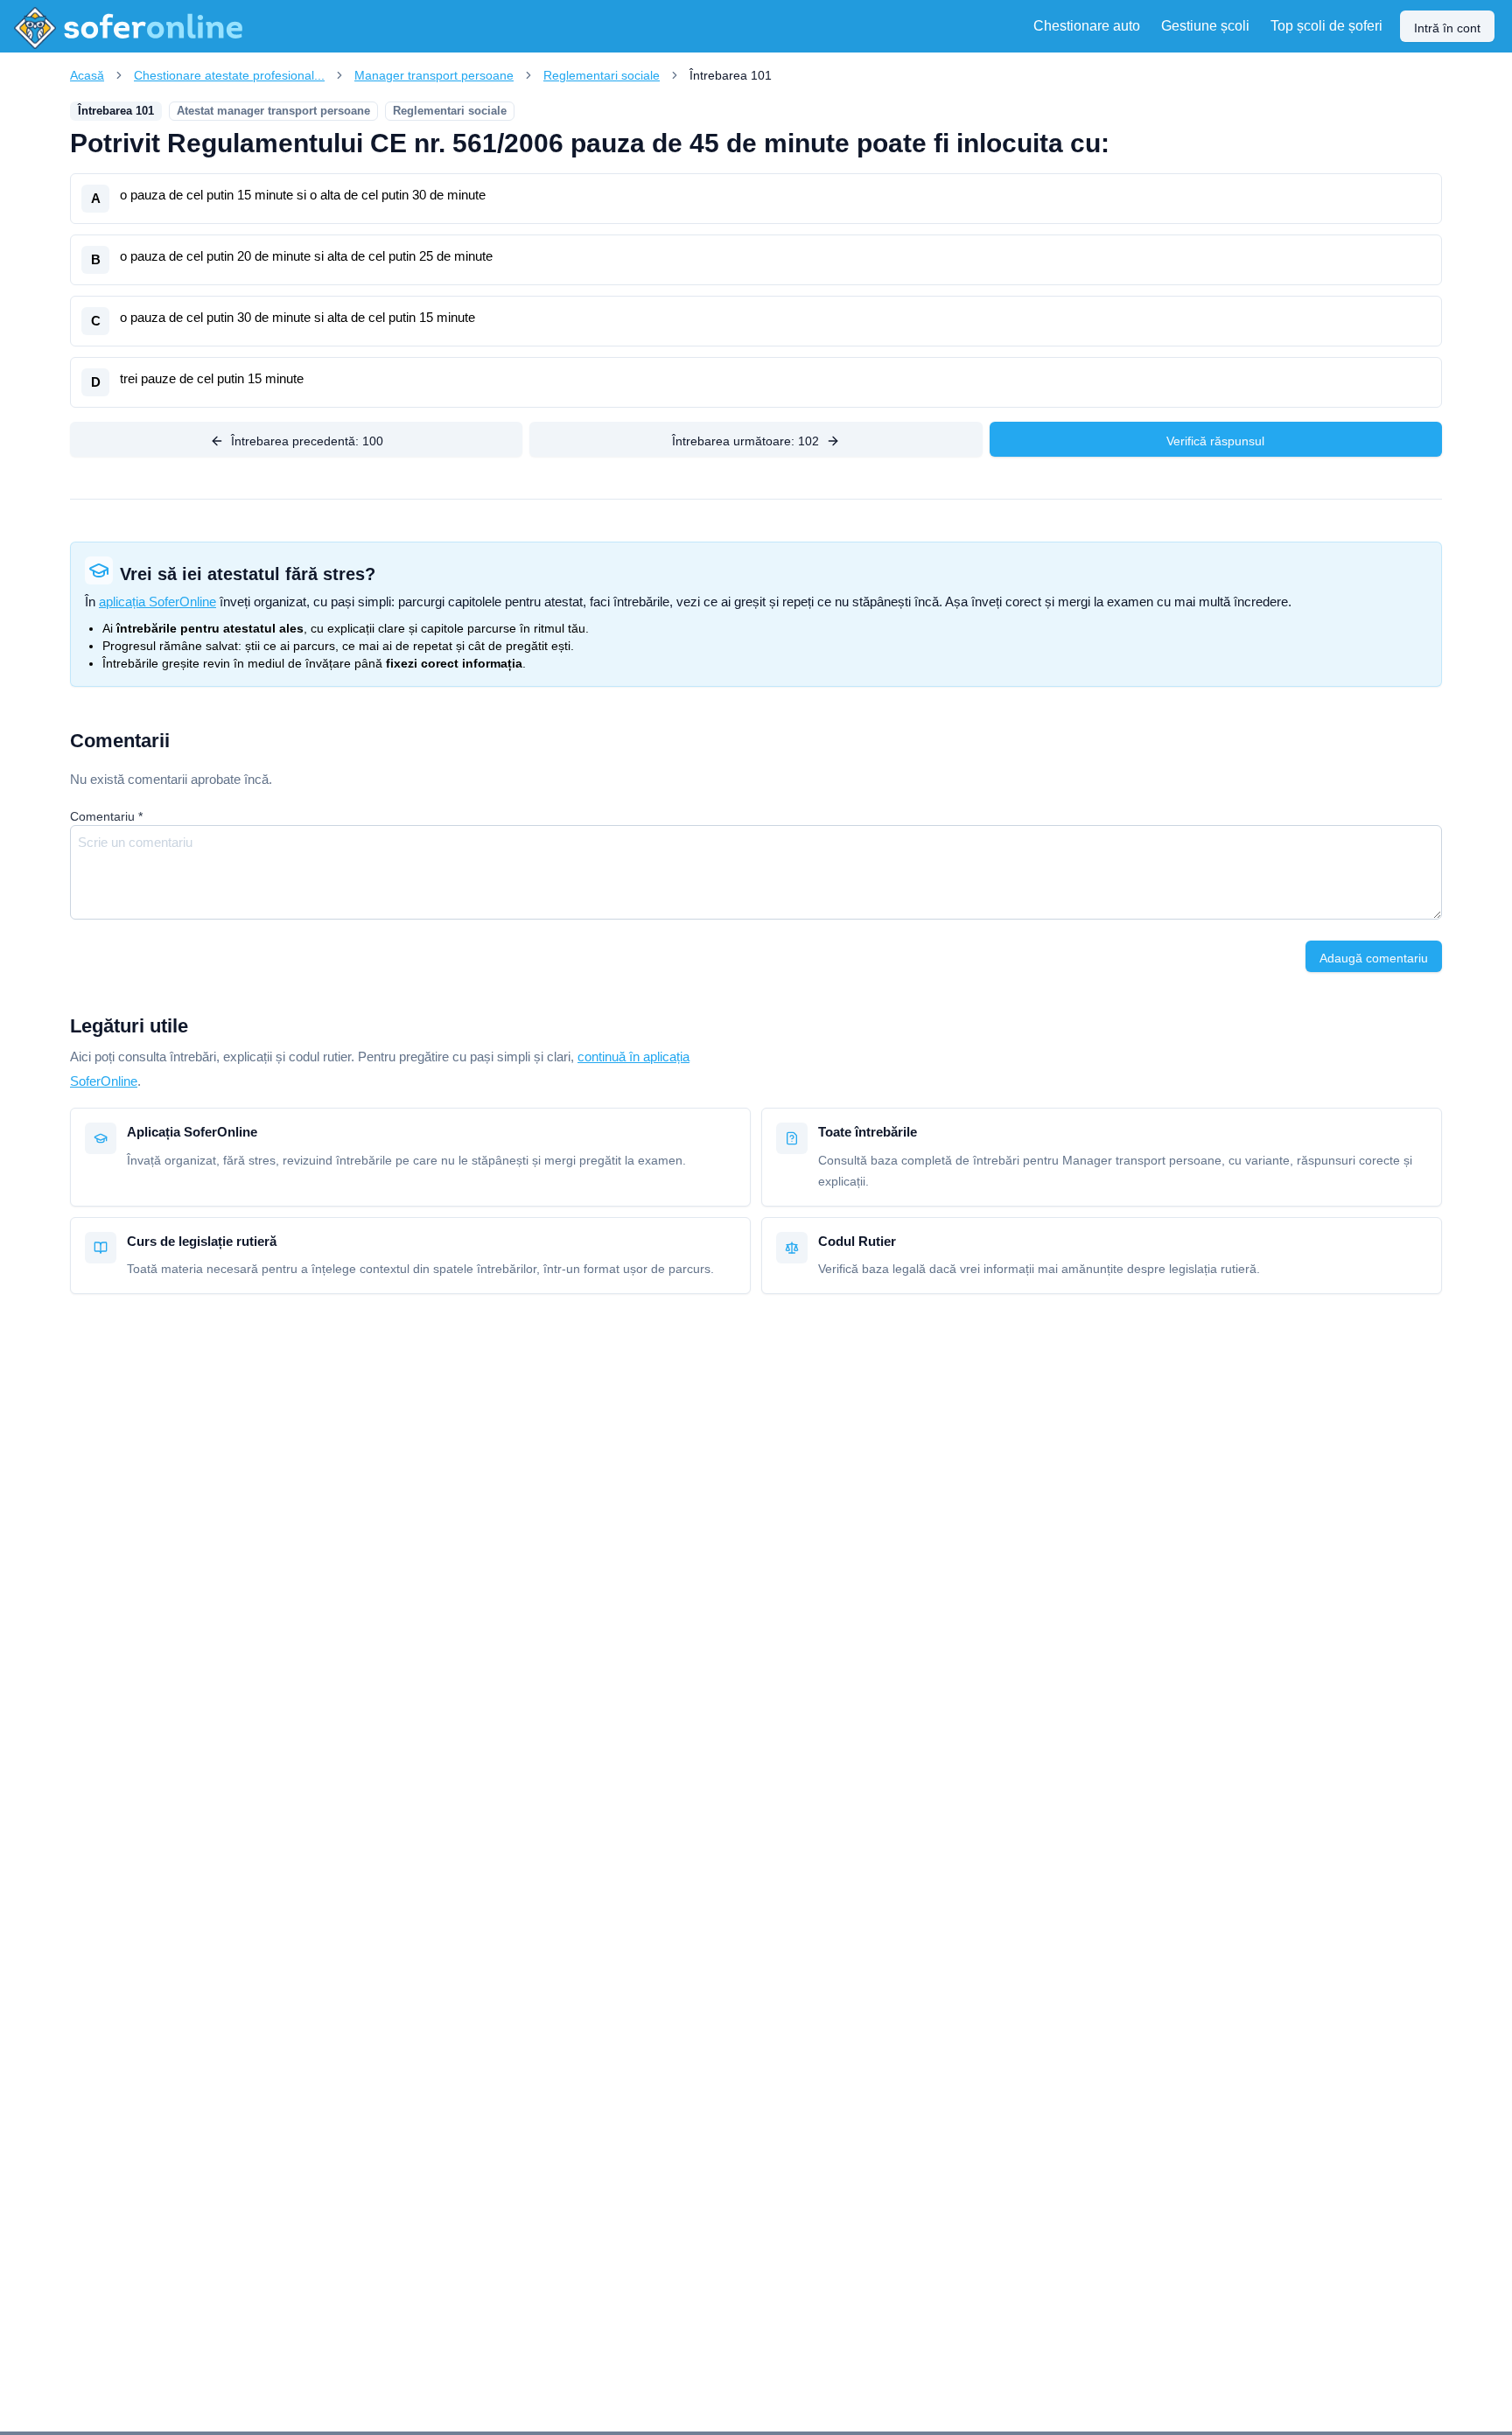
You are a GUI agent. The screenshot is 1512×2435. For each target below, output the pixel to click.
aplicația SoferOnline (157, 602)
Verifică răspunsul (1215, 441)
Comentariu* (106, 816)
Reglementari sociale (602, 75)
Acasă (87, 75)
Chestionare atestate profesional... (229, 75)
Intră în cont (1447, 28)
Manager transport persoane (434, 75)
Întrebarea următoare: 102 (745, 441)
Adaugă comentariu (1374, 958)
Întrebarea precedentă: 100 (307, 441)
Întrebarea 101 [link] (731, 75)
